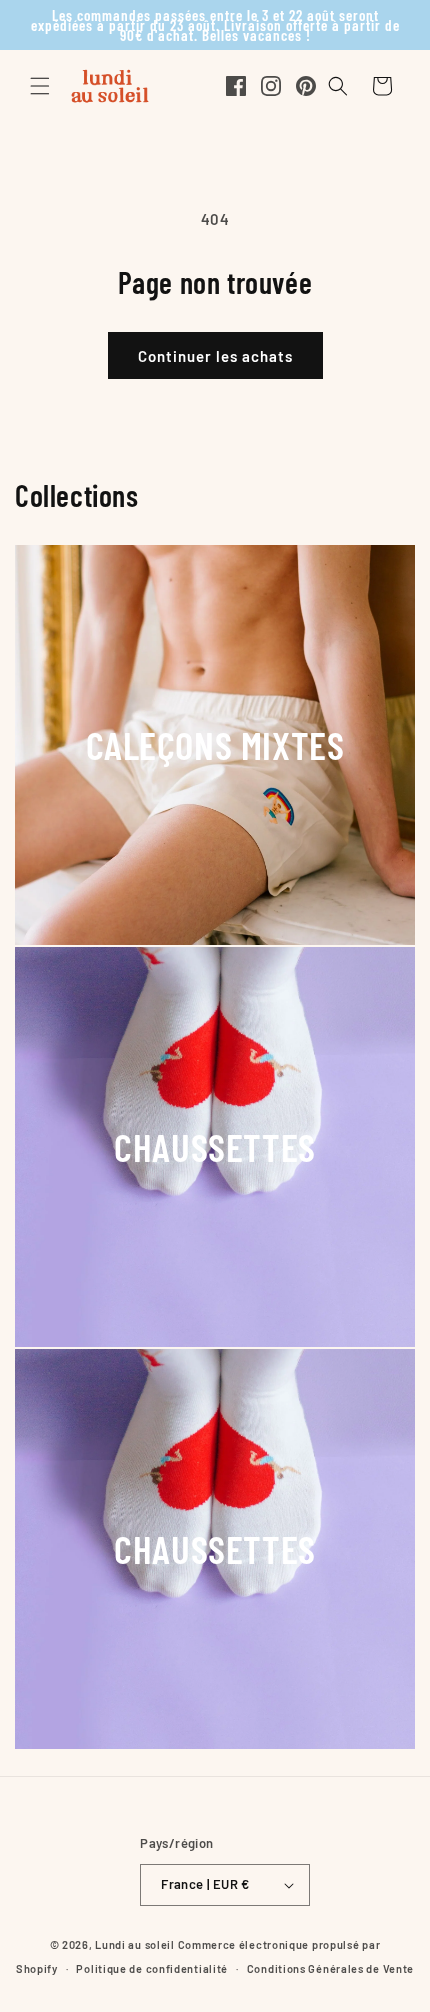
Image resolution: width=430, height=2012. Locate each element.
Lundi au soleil (135, 1944)
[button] (40, 86)
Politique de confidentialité (152, 1968)
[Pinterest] (306, 86)
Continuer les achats (215, 356)
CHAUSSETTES (215, 1146)
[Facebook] (236, 86)
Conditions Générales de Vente (330, 1968)
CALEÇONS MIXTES (215, 744)
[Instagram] (271, 86)
